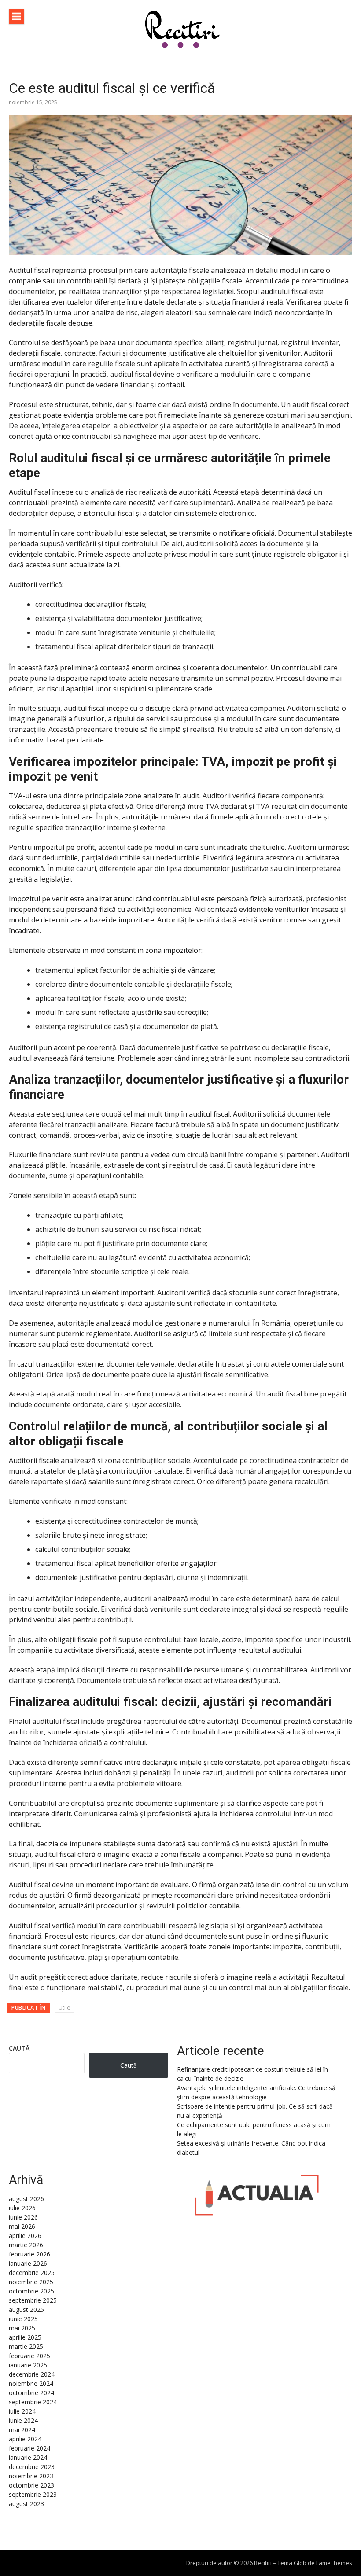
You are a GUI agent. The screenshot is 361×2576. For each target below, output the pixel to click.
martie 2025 (26, 2346)
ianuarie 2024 (28, 2457)
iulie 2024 (22, 2411)
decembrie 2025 (32, 2273)
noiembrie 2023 (31, 2476)
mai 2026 (22, 2226)
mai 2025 (22, 2328)
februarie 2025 (29, 2356)
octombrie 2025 (31, 2291)
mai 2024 (22, 2430)
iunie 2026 (23, 2217)
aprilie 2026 (25, 2236)
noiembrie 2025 (31, 2282)
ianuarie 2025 (28, 2365)
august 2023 (26, 2504)
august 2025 (26, 2310)
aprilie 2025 (25, 2337)
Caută (19, 2048)
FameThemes (334, 2563)
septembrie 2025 (33, 2300)
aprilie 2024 (25, 2439)
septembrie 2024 (33, 2402)
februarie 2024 (29, 2448)
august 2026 (26, 2199)
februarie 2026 (29, 2254)
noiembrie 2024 (31, 2383)
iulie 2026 (22, 2208)
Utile (64, 2008)
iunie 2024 (23, 2420)
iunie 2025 (23, 2319)
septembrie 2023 (33, 2494)
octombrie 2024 (31, 2393)
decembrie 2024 (32, 2374)
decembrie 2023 (32, 2467)
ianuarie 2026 (28, 2263)
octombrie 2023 (31, 2485)
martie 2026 (26, 2245)
